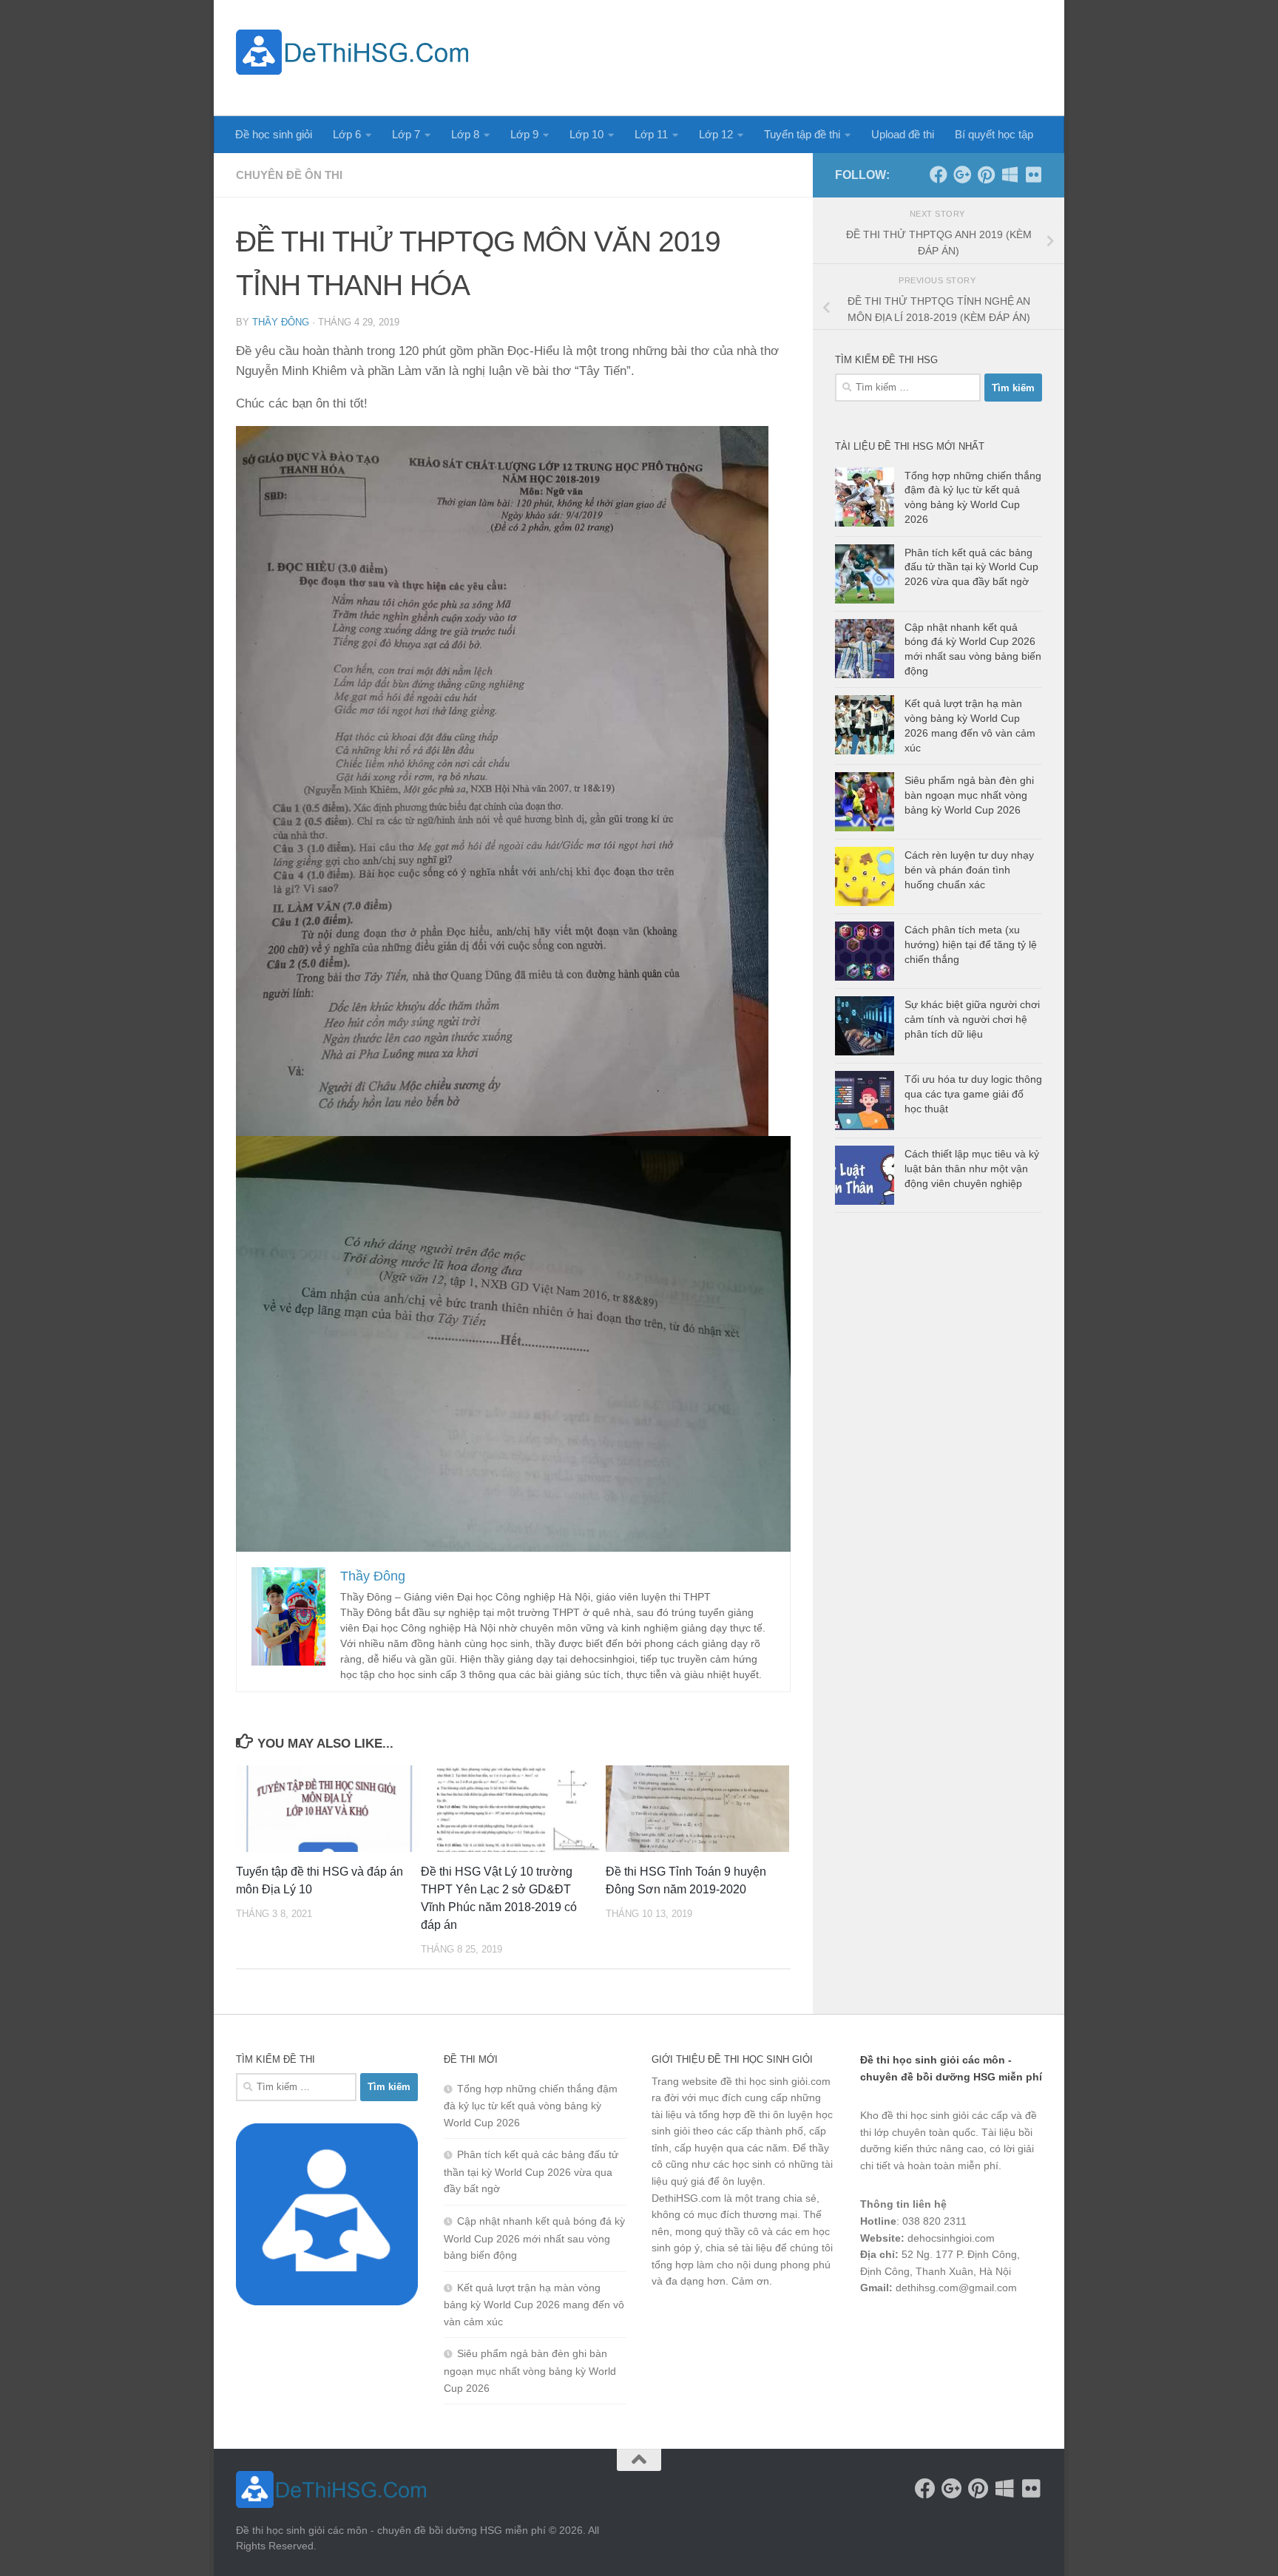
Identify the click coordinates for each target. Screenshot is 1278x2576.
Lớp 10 (586, 134)
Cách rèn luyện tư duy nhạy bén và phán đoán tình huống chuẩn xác (969, 869)
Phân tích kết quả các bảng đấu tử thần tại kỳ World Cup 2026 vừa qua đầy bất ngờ (971, 567)
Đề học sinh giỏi (274, 134)
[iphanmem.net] (1033, 175)
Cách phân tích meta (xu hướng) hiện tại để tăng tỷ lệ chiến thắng (971, 944)
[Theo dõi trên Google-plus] (962, 175)
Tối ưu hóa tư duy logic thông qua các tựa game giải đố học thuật (973, 1093)
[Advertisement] (773, 55)
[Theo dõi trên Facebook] (939, 175)
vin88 (873, 2327)
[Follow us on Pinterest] (986, 175)
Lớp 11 (651, 134)
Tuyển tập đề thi (802, 134)
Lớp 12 (716, 134)
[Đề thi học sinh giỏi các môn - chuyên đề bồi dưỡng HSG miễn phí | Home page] (352, 52)
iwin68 (1015, 2327)
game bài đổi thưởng (943, 2327)
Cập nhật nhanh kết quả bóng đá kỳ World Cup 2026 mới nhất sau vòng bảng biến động (534, 2238)
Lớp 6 (347, 134)
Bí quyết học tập (994, 134)
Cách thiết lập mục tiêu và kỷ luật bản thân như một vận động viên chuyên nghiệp (972, 1168)
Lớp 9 (524, 134)
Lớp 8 (465, 134)
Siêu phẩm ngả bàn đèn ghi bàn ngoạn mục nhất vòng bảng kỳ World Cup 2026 (969, 795)
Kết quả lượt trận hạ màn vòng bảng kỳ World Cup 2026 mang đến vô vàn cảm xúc (534, 2305)
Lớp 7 (406, 134)
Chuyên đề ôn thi (289, 175)
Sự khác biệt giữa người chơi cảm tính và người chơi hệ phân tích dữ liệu (972, 1019)
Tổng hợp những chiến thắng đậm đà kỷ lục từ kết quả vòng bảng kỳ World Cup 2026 (531, 2106)
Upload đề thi (903, 134)
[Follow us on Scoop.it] (1010, 175)
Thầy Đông (281, 322)
